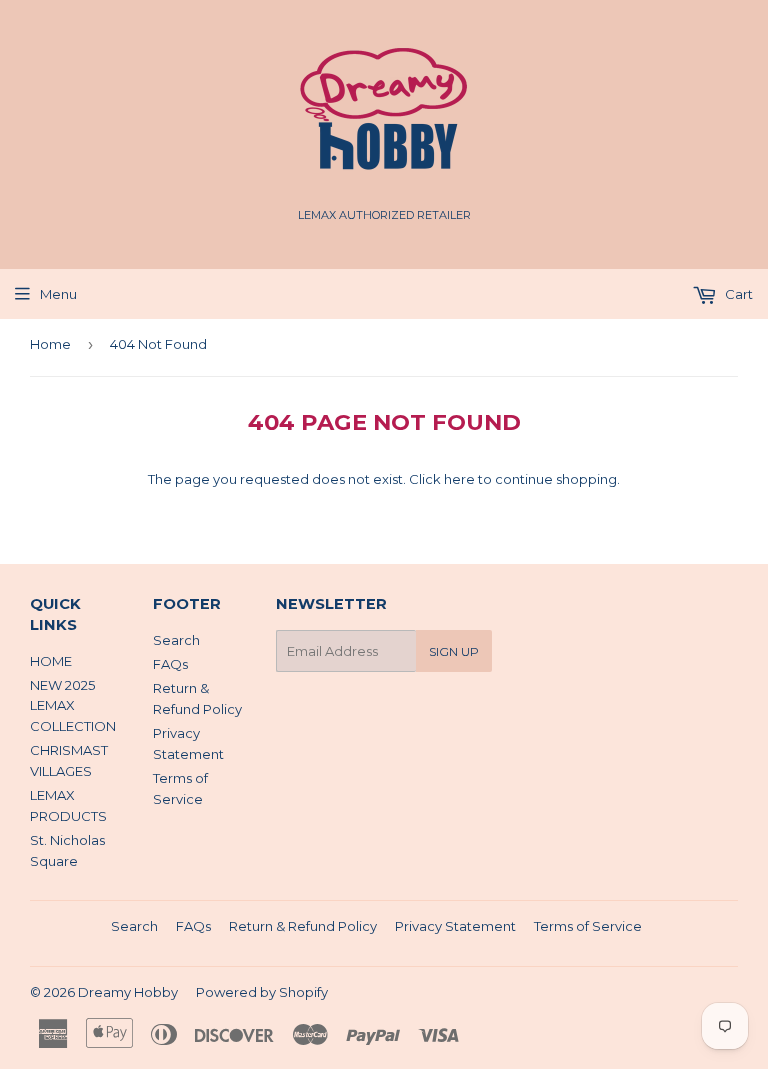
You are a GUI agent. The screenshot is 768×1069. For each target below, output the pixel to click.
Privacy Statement (455, 926)
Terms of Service (588, 926)
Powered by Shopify (262, 992)
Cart (737, 294)
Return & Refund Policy (303, 926)
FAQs (170, 664)
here (459, 479)
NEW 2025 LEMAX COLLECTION (73, 706)
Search (176, 640)
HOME (51, 661)
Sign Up (454, 651)
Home (50, 344)
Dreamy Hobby (128, 992)
